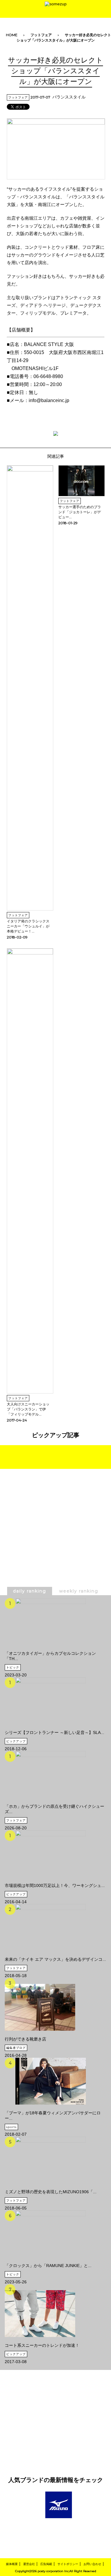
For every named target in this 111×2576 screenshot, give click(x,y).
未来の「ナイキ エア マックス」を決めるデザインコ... (55, 1959)
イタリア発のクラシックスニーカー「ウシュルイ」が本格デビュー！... (28, 926)
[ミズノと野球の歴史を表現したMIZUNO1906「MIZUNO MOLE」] (51, 2160)
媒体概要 (12, 2564)
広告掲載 (46, 2564)
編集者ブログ (16, 2048)
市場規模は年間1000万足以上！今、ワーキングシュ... (55, 1885)
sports (11, 2127)
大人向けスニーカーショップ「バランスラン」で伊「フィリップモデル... (28, 1409)
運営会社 (29, 2564)
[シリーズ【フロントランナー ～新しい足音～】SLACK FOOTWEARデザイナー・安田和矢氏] (54, 1701)
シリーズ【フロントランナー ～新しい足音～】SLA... (54, 1732)
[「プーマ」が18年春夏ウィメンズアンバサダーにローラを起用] (55, 2081)
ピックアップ (16, 1741)
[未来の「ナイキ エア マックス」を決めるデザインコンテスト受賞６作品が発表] (55, 1928)
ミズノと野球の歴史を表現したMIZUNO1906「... (51, 2192)
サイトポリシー (68, 2564)
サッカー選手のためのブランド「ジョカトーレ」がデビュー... (80, 512)
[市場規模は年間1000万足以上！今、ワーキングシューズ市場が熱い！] (55, 1854)
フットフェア (41, 35)
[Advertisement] (56, 1542)
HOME (12, 35)
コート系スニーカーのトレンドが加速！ (42, 2345)
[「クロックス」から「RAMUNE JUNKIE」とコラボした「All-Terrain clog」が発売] (48, 2234)
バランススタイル (69, 97)
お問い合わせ (92, 2564)
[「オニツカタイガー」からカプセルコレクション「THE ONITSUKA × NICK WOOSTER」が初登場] (55, 1622)
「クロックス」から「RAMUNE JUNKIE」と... (48, 2266)
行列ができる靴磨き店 (25, 2039)
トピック (13, 1667)
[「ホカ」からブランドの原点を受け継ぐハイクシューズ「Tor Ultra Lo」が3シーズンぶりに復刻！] (55, 1775)
